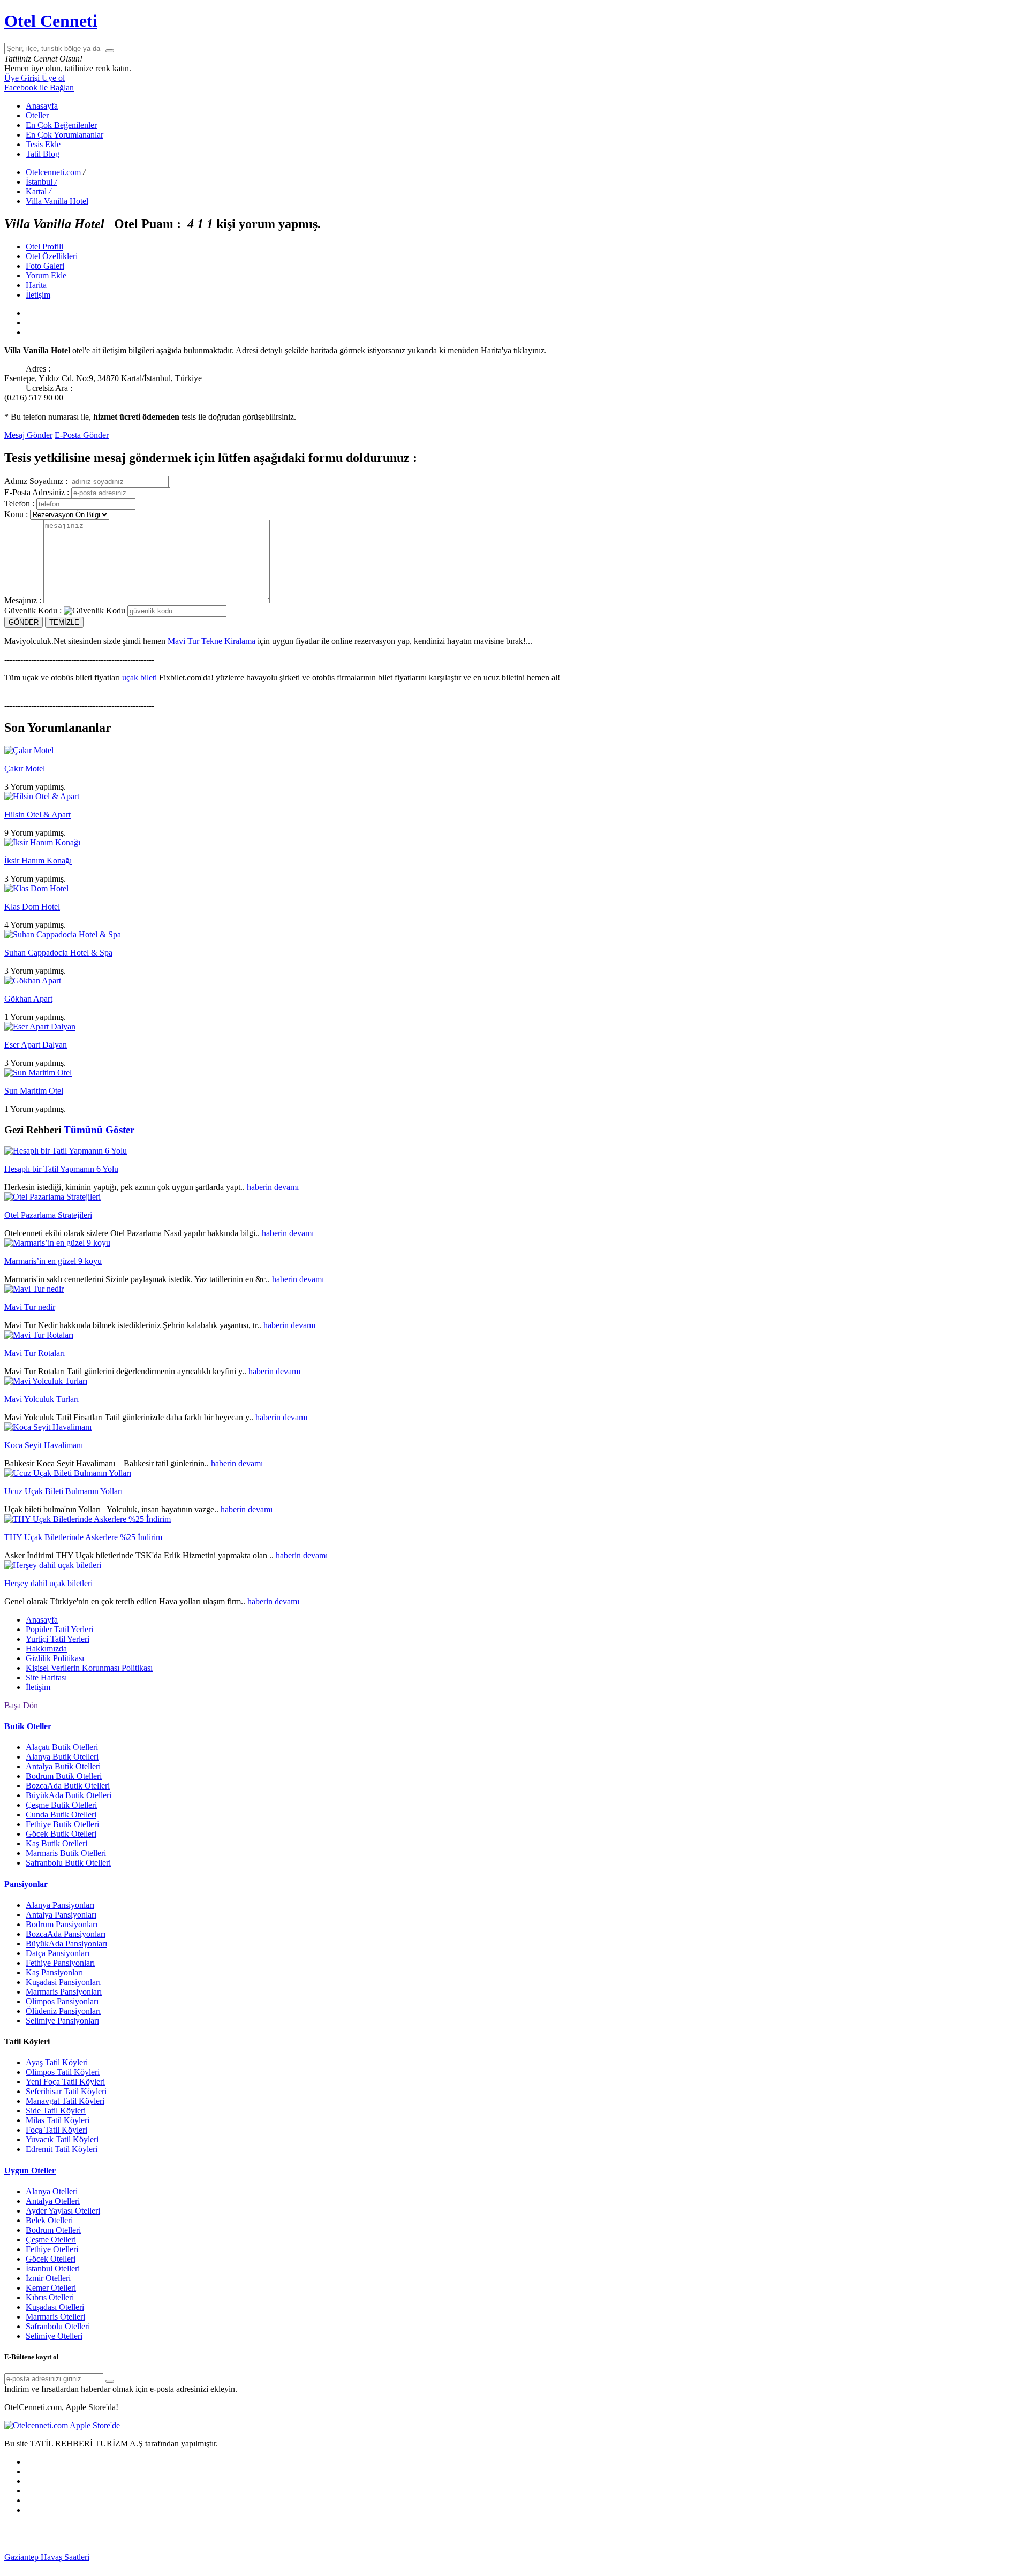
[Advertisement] (85, 2537)
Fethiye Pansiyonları (60, 1963)
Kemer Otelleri (51, 2288)
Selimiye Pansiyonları (62, 2021)
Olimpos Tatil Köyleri (63, 2072)
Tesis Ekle (43, 144)
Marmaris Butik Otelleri (66, 1853)
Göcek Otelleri (51, 2259)
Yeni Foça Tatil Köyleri (65, 2082)
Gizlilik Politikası (55, 1658)
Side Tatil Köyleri (56, 2111)
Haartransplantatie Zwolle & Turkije (940, 2557)
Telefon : (19, 503)
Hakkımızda (46, 1649)
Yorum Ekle (46, 275)
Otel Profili (44, 247)
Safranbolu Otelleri (58, 2326)
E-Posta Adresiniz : (37, 492)
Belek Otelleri (49, 2220)
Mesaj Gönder (28, 435)
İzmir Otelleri (48, 2278)
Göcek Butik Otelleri (61, 1834)
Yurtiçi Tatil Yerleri (58, 1639)
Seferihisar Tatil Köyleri (66, 2091)
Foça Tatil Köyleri (56, 2130)
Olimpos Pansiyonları (62, 2001)
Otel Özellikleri (52, 256)
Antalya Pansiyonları (61, 1915)
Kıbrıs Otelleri (50, 2297)
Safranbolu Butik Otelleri (68, 1863)
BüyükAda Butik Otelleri (69, 1795)
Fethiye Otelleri (52, 2249)
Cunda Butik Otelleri (61, 1814)
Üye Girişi (23, 78)
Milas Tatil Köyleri (58, 2120)
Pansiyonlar (26, 1884)
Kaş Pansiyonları (54, 1972)
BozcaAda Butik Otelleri (68, 1786)
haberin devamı (273, 1187)
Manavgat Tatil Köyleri (65, 2101)
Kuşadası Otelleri (55, 2307)
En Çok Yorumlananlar (65, 135)
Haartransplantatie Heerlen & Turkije (277, 2557)
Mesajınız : (23, 600)
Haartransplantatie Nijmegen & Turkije (407, 2557)
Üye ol (53, 78)
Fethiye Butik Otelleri (62, 1824)
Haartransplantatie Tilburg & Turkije (151, 2557)
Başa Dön (21, 1705)
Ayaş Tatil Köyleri (57, 2062)
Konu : (16, 514)
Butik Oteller (28, 1726)
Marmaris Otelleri (55, 2317)
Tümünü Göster (99, 1130)
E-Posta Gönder (82, 435)
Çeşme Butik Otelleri (61, 1805)
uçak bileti (139, 677)
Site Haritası (46, 1677)
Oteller (37, 115)
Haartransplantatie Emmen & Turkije (202, 2567)
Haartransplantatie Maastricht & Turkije (71, 2567)
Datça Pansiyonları (58, 1953)
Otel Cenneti (51, 21)
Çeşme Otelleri (51, 2240)
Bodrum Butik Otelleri (64, 1776)
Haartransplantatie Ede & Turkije (322, 2567)
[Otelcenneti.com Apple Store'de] (62, 2425)
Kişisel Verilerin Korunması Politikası (89, 1668)
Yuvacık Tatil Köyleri (62, 2139)
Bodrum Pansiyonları (62, 1924)
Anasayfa (42, 106)
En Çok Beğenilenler (61, 125)
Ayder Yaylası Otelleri (63, 2211)
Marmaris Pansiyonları (64, 1992)
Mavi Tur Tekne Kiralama (211, 641)
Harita (36, 285)
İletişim (38, 295)
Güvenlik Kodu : (33, 611)
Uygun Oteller (30, 2170)
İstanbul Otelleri (53, 2268)
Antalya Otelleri (53, 2201)
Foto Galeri (45, 266)
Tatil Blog (43, 154)
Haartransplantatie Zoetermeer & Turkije (808, 2557)
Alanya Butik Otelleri (62, 1757)
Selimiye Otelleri (54, 2336)
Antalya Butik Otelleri (63, 1766)
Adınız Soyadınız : (36, 481)
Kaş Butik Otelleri (56, 1843)
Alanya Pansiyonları (60, 1905)
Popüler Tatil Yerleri (59, 1629)
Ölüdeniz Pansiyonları (63, 2011)
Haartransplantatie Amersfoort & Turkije (670, 2557)
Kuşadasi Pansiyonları (63, 1982)
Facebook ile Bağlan (39, 88)
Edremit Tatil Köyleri (62, 2149)
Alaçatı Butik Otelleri (62, 1747)
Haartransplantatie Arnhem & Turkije (537, 2557)
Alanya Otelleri (52, 2191)
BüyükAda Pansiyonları (66, 1944)
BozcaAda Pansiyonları (66, 1934)
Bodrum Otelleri (53, 2230)
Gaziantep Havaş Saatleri (47, 2557)
